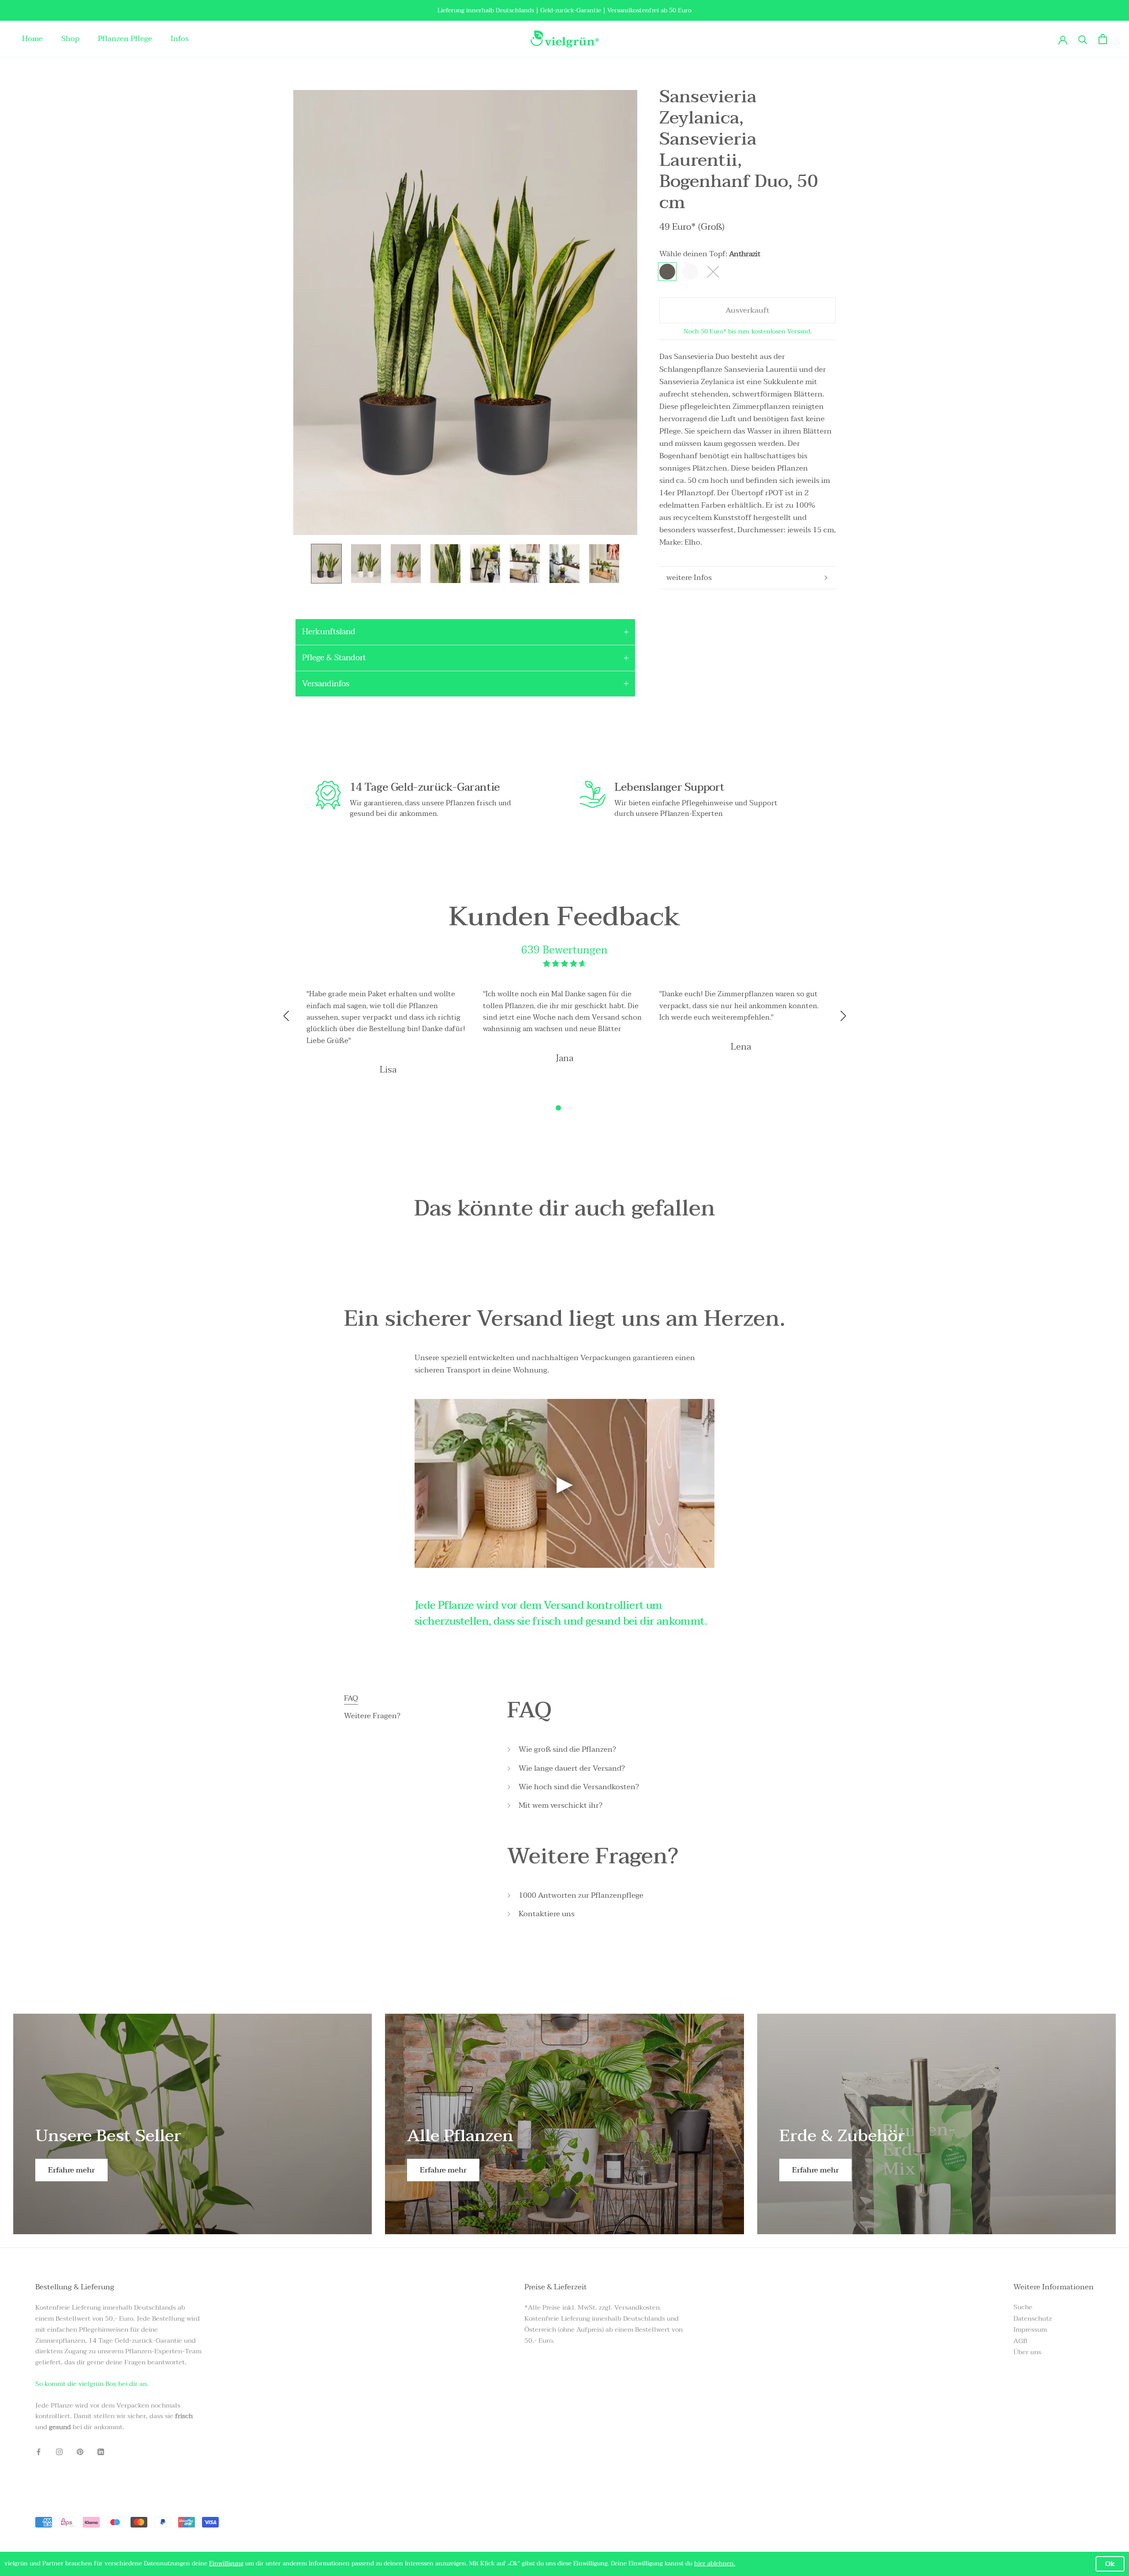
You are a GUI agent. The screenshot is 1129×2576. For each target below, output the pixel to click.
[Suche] (1083, 39)
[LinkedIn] (101, 2451)
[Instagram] (59, 2451)
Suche (1023, 2307)
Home (32, 39)
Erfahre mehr (71, 2170)
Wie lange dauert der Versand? (572, 1768)
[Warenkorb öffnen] (1103, 39)
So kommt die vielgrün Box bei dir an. (92, 2384)
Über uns (1027, 2352)
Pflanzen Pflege (125, 39)
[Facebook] (39, 2451)
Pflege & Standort (334, 658)
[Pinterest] (80, 2451)
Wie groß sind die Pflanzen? (567, 1750)
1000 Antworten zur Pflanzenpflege (581, 1896)
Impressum (1030, 2330)
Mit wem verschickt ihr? (561, 1806)
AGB (1020, 2341)
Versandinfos (326, 684)
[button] (558, 1108)
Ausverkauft (748, 310)
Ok (1110, 2564)
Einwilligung (226, 2563)
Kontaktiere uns (547, 1914)
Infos (180, 39)
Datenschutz (1033, 2319)
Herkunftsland (329, 632)
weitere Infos (689, 578)
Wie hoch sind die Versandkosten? (579, 1787)
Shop (70, 39)
